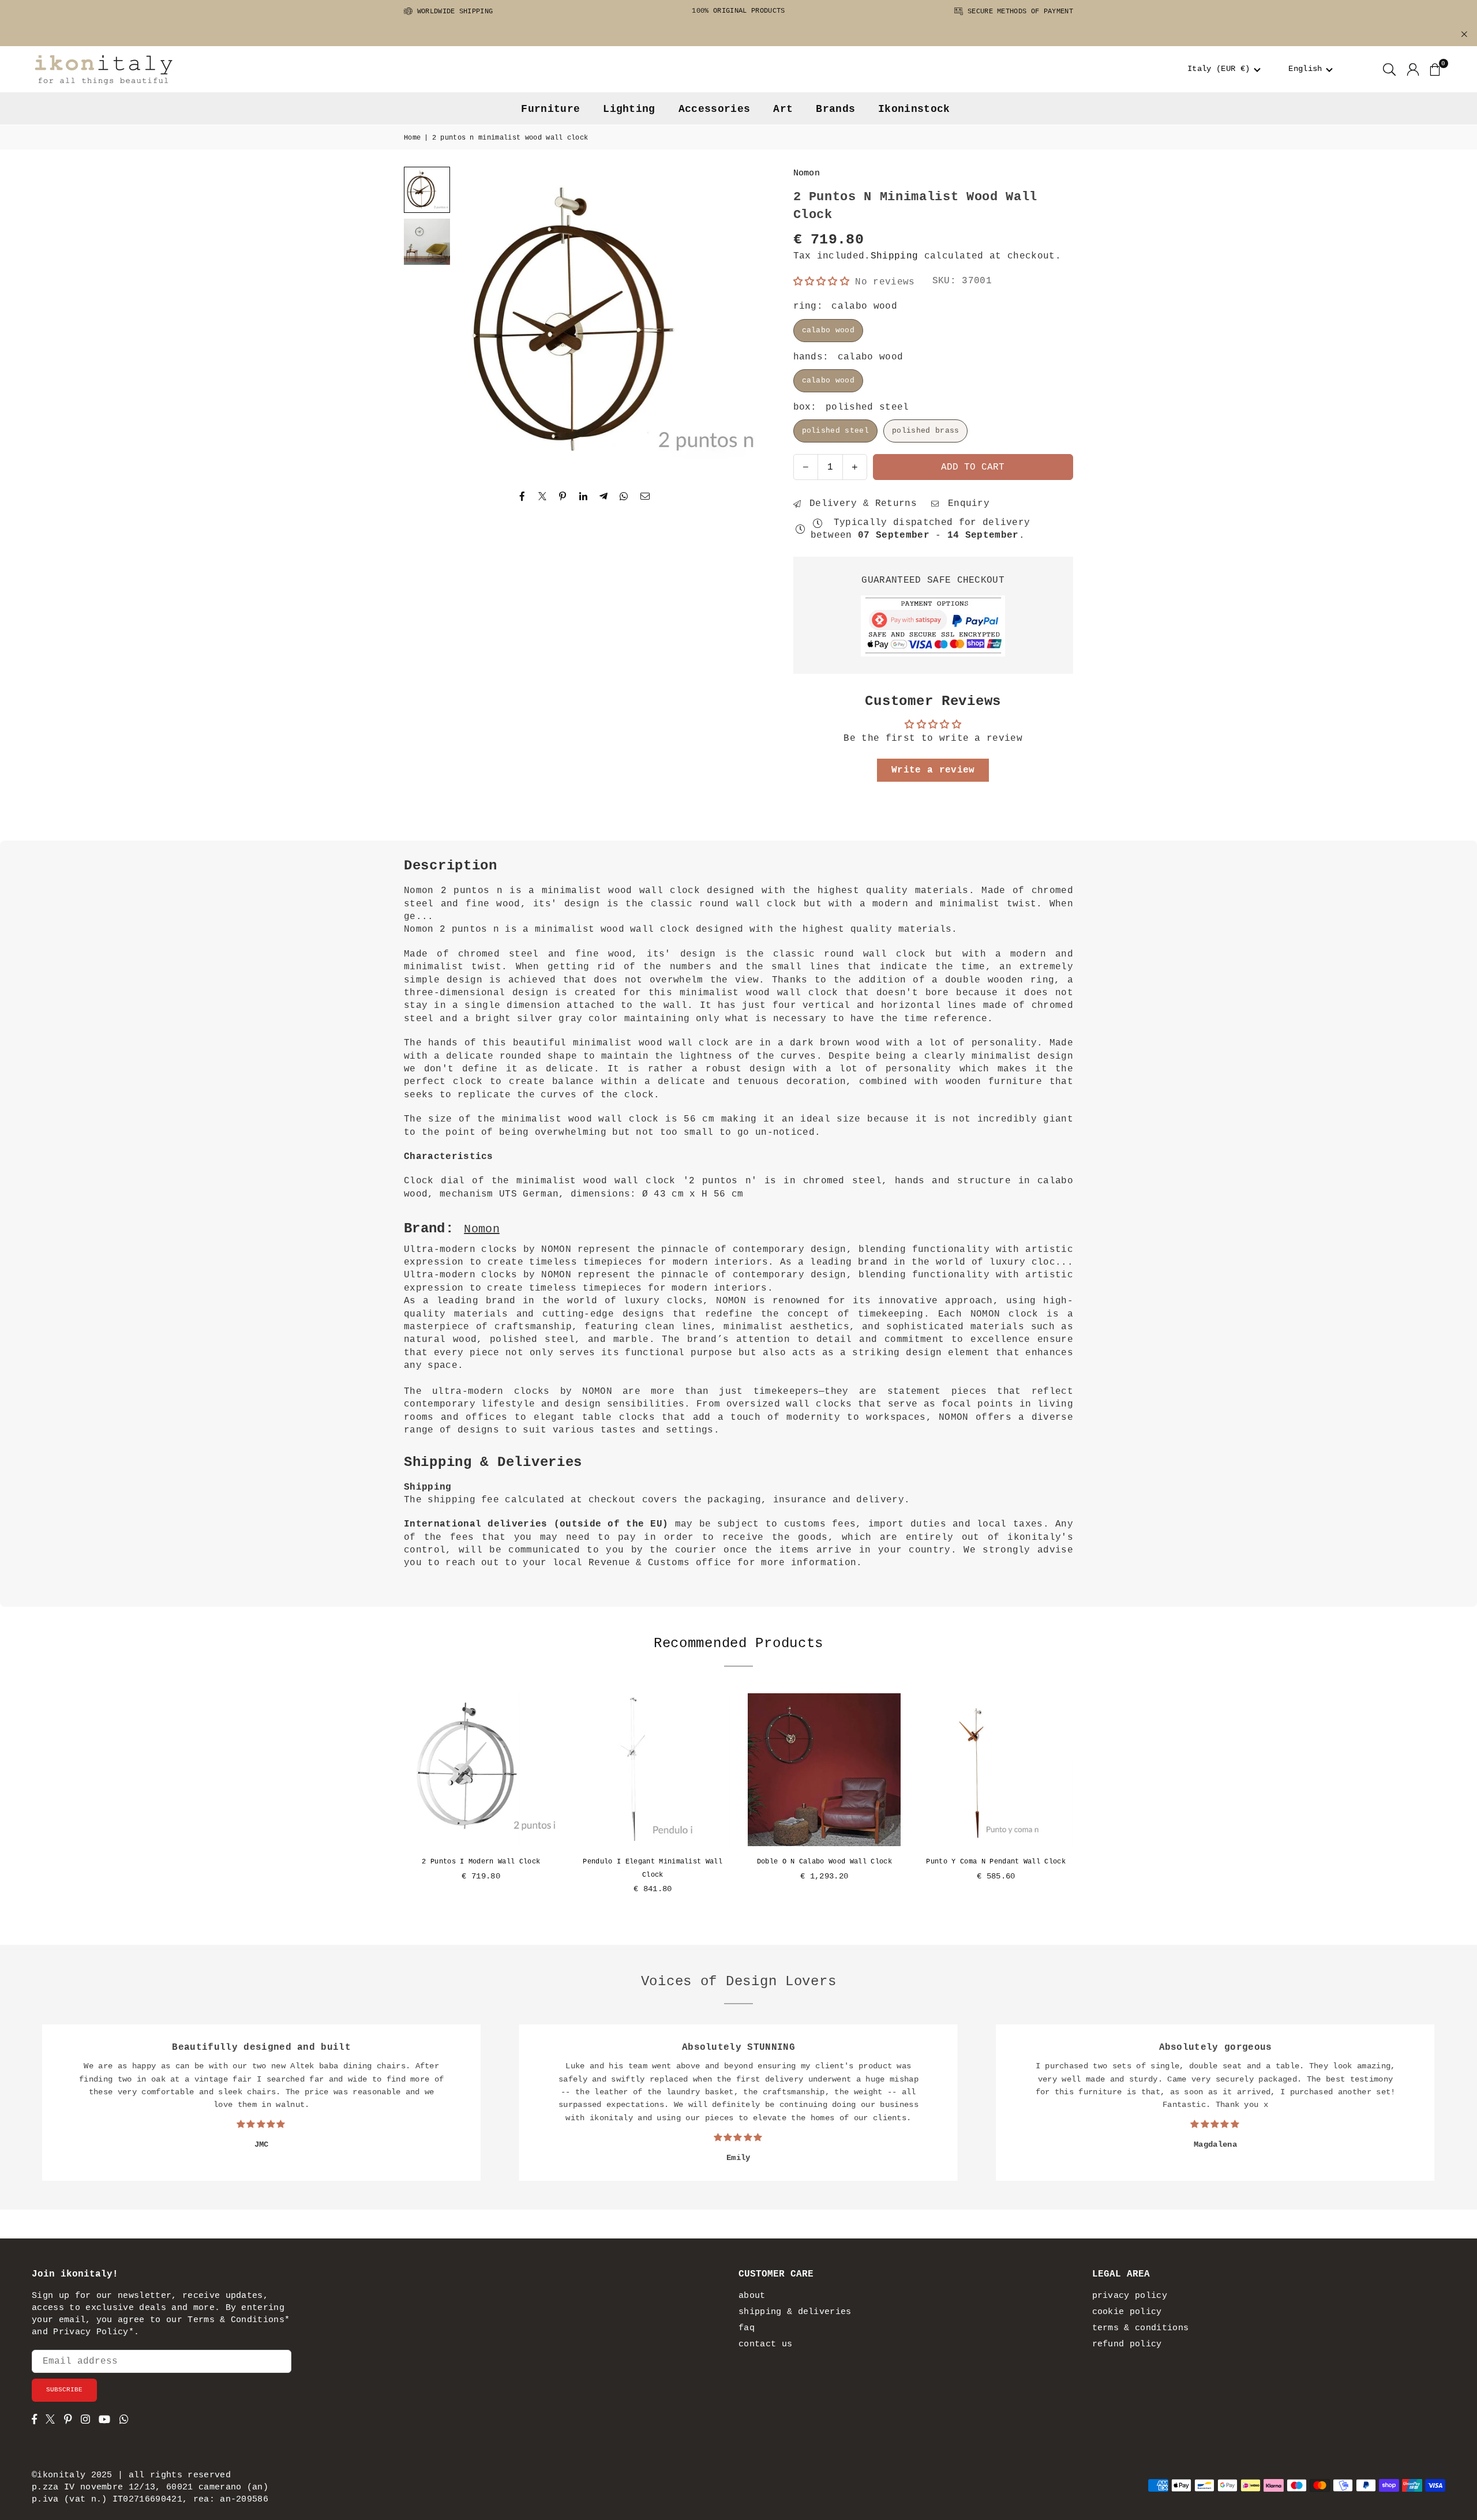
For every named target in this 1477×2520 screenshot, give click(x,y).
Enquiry (966, 504)
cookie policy (1127, 2312)
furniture (550, 109)
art (783, 109)
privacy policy (1130, 2296)
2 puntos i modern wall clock (481, 1862)
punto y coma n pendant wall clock (996, 1862)
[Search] (1389, 69)
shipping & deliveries (795, 2312)
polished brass (925, 431)
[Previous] (479, 321)
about (752, 2296)
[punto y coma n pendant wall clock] (996, 1770)
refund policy (1127, 2344)
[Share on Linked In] (584, 496)
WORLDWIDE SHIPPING (453, 12)
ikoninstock (914, 109)
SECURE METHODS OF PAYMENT (1018, 12)
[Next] (741, 321)
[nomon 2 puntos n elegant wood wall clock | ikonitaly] (427, 242)
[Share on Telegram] (604, 496)
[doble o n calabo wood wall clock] (824, 1770)
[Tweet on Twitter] (543, 496)
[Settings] (1413, 69)
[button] (1224, 69)
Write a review (933, 770)
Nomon (807, 173)
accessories (715, 109)
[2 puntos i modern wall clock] (481, 1770)
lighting (629, 109)
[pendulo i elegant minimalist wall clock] (653, 1770)
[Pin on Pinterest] (563, 496)
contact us (765, 2344)
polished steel (835, 431)
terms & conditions (1141, 2328)
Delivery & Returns (860, 504)
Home (412, 138)
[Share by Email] (645, 496)
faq (747, 2328)
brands (835, 109)
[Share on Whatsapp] (624, 496)
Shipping (895, 256)
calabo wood (829, 330)
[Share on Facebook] (522, 496)
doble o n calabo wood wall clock (824, 1862)
